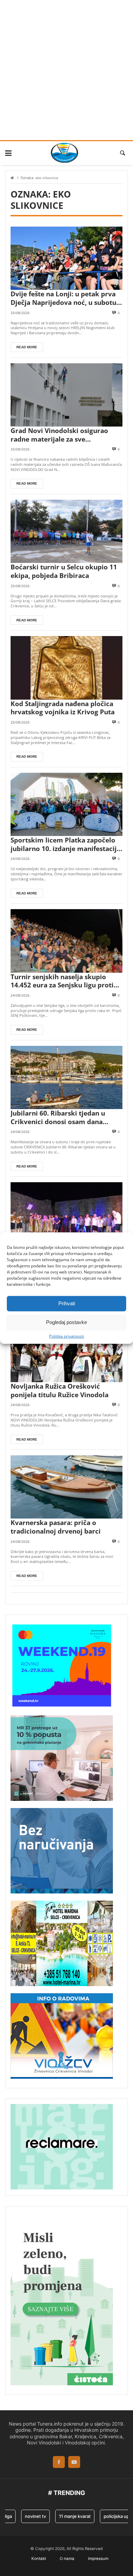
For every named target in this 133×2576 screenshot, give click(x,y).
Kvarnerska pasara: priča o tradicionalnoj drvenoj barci (56, 1527)
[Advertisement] (66, 70)
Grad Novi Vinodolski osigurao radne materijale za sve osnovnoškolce (59, 435)
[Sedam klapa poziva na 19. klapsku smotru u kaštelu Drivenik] (66, 1214)
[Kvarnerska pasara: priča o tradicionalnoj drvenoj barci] (66, 1487)
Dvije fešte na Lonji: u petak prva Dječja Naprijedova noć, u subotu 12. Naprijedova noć (63, 298)
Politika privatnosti (66, 1336)
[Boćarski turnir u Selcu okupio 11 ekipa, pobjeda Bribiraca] (66, 531)
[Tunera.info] (64, 153)
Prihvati (67, 1303)
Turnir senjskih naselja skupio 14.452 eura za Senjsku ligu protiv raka (64, 981)
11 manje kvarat (65, 2516)
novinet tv (26, 2516)
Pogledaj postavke (66, 1322)
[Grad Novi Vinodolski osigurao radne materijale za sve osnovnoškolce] (66, 395)
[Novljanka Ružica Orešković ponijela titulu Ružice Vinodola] (66, 1351)
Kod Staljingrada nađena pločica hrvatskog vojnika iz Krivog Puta (63, 708)
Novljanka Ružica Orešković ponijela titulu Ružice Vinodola (60, 1391)
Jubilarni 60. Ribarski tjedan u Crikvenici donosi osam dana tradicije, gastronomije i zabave (61, 1117)
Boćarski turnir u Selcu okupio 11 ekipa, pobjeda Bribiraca (64, 571)
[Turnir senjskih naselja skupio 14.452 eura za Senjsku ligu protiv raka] (66, 941)
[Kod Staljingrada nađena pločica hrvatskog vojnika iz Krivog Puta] (66, 668)
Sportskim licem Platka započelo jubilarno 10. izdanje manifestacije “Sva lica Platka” (65, 844)
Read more (27, 347)
